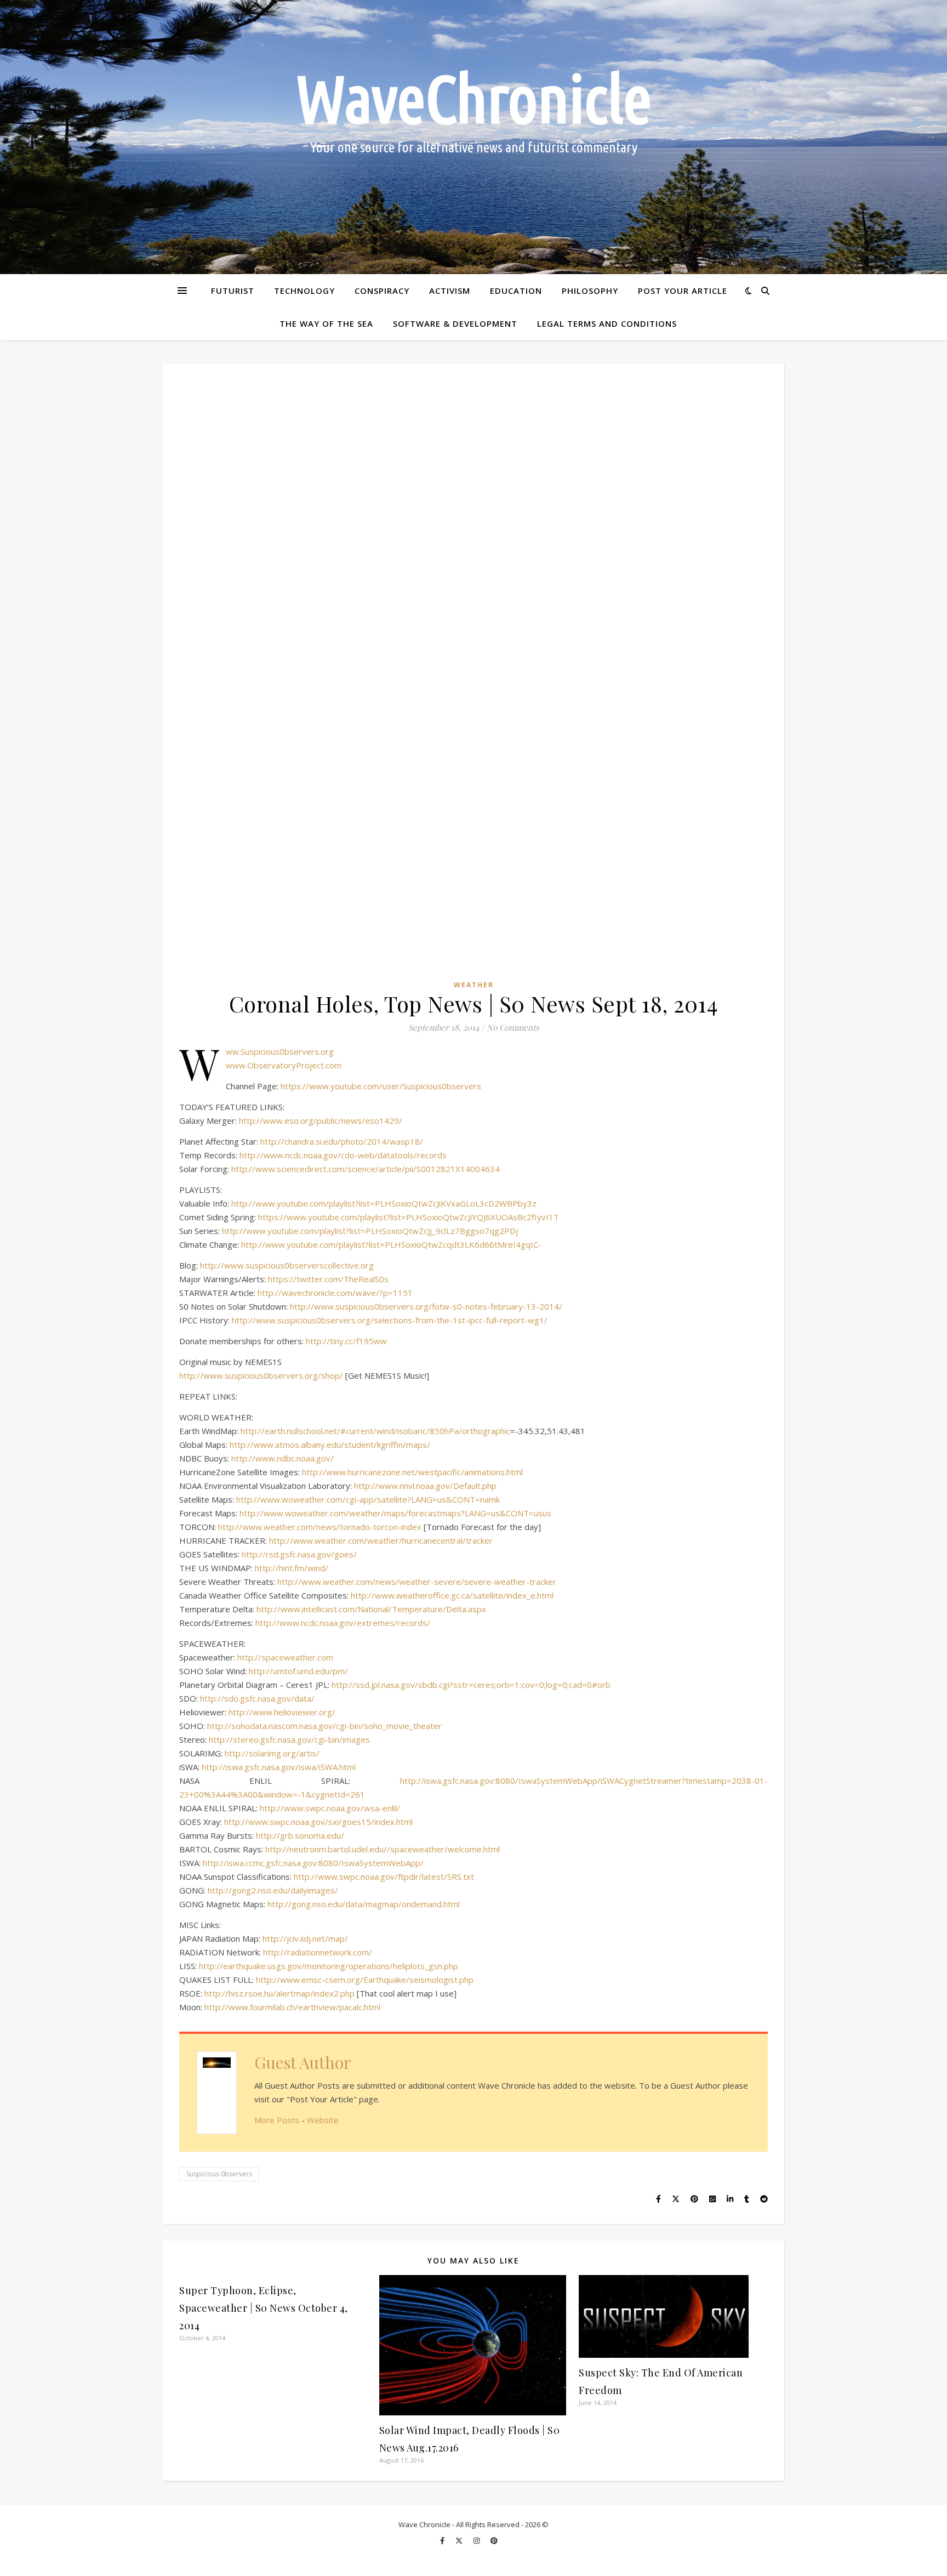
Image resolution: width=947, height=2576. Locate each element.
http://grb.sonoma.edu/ (300, 1835)
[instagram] (477, 2540)
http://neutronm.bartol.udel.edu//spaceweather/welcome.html (383, 1849)
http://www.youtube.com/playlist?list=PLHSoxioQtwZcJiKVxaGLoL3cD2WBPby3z (384, 1203)
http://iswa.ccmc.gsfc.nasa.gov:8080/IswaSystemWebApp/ (313, 1863)
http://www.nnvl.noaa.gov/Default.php (425, 1486)
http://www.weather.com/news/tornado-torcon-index (320, 1527)
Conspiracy (382, 291)
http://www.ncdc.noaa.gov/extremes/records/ (343, 1623)
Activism (450, 291)
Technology (304, 291)
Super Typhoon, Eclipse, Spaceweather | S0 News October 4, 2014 (264, 2308)
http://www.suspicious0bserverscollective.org (287, 1265)
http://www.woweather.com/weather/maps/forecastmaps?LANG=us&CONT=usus (395, 1513)
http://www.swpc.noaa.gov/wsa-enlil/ (330, 1808)
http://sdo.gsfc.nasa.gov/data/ (257, 1698)
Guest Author (303, 2062)
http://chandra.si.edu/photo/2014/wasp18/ (342, 1141)
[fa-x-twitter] (460, 2540)
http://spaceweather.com (285, 1657)
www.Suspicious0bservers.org (280, 1051)
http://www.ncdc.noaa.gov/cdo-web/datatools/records (343, 1155)
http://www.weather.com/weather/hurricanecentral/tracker (381, 1540)
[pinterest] (494, 2540)
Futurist (233, 291)
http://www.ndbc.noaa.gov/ (283, 1458)
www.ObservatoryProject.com (284, 1065)
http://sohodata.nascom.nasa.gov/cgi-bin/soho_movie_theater (324, 1726)
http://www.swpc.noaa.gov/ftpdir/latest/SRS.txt (384, 1876)
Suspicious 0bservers (219, 2174)
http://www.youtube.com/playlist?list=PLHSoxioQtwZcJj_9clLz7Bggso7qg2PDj (370, 1231)
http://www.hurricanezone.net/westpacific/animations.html (412, 1472)
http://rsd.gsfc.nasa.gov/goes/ (299, 1554)
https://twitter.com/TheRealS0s (328, 1279)
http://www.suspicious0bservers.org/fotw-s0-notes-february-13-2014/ (426, 1306)
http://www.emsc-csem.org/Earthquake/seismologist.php (365, 1980)
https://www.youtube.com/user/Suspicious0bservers (381, 1086)
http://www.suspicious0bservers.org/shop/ (261, 1375)
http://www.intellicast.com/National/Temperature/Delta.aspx (371, 1609)
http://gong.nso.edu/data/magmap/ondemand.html (364, 1904)
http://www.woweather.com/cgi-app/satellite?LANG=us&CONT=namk (368, 1499)
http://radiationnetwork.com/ (318, 1952)
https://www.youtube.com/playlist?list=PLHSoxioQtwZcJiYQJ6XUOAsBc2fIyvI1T (409, 1217)
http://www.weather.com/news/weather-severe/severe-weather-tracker (417, 1582)
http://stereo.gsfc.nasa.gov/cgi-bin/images (289, 1739)
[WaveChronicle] (473, 137)
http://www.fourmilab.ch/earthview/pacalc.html (292, 2007)
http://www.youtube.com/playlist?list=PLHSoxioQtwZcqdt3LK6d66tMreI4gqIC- (391, 1244)
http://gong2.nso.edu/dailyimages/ (273, 1890)
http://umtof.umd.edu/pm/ (298, 1671)
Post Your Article (683, 291)
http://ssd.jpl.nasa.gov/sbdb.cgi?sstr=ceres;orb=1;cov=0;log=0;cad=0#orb (471, 1685)
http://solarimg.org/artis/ (272, 1753)
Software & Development (455, 323)
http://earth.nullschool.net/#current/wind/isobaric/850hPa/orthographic (375, 1431)
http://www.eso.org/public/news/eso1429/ (321, 1121)
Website (323, 2120)
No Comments (513, 1027)
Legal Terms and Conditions (607, 323)
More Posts (277, 2120)
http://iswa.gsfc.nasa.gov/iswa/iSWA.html (279, 1767)
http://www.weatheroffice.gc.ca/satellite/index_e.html (452, 1595)
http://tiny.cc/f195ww (346, 1341)
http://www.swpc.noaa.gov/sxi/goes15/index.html (318, 1822)
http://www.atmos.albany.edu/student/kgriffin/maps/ (330, 1445)
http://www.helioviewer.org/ (282, 1712)
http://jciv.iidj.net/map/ (305, 1938)
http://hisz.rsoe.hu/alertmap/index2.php (279, 1993)
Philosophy (590, 291)
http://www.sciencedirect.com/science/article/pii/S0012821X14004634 (366, 1169)
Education (516, 291)
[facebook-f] (443, 2540)
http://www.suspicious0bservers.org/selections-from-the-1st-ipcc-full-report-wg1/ (390, 1320)
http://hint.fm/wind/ (292, 1568)
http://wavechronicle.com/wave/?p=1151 (335, 1293)
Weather (474, 985)
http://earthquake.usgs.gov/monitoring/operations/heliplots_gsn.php (329, 1966)
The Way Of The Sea (326, 323)
